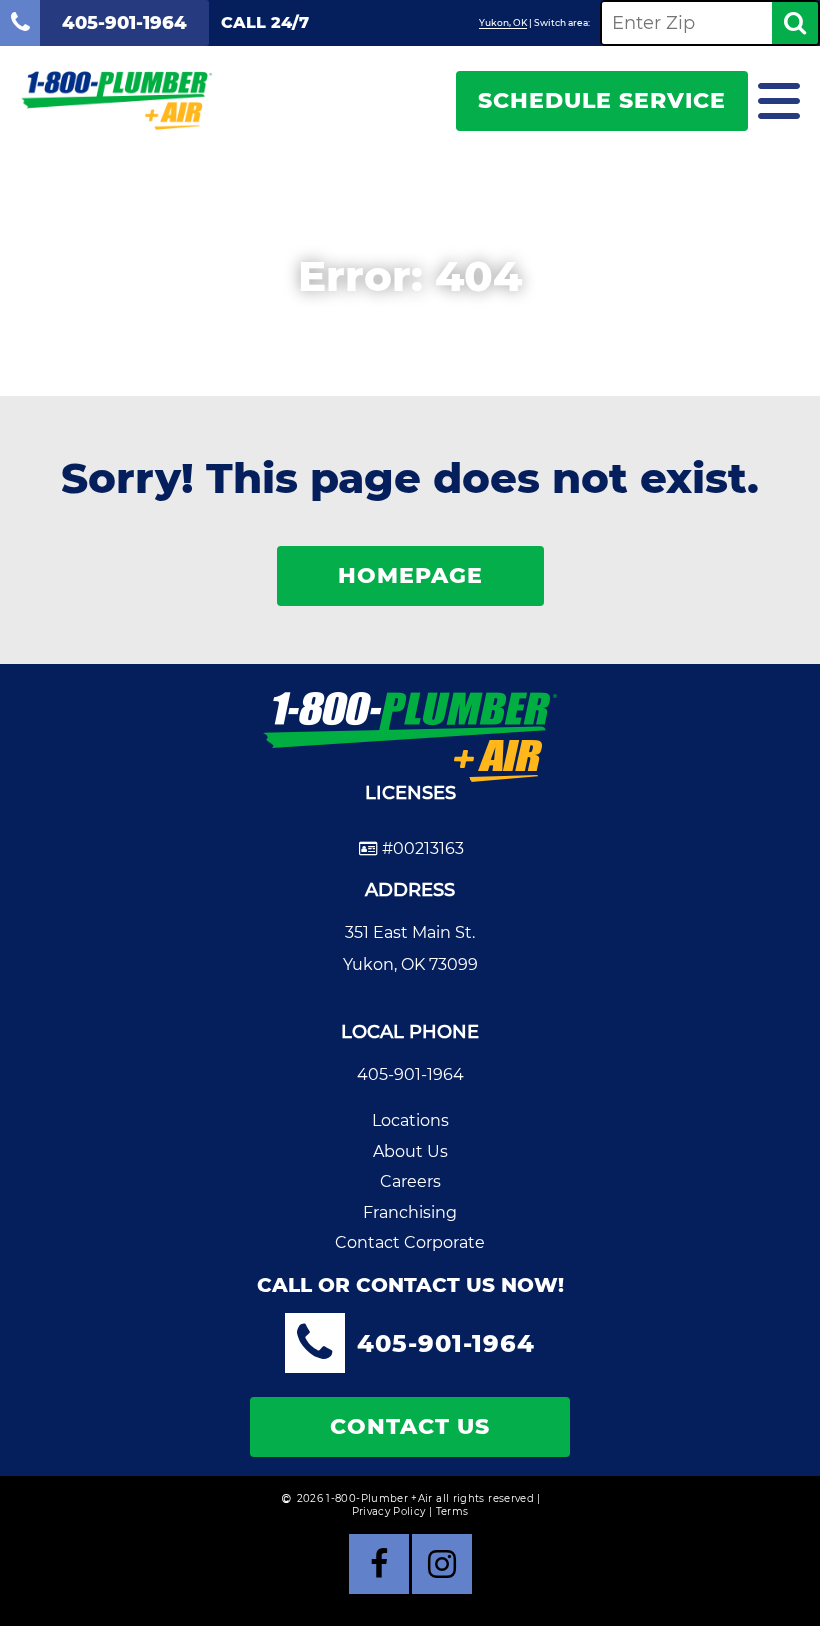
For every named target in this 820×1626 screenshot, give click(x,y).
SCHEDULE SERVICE (602, 100)
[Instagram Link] (442, 1564)
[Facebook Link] (379, 1564)
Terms (452, 1511)
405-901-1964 (410, 1074)
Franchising (410, 1212)
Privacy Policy (389, 1511)
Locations (410, 1120)
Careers (410, 1181)
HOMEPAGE (410, 575)
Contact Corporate (410, 1242)
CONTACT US (410, 1426)
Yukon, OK (503, 22)
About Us (410, 1151)
